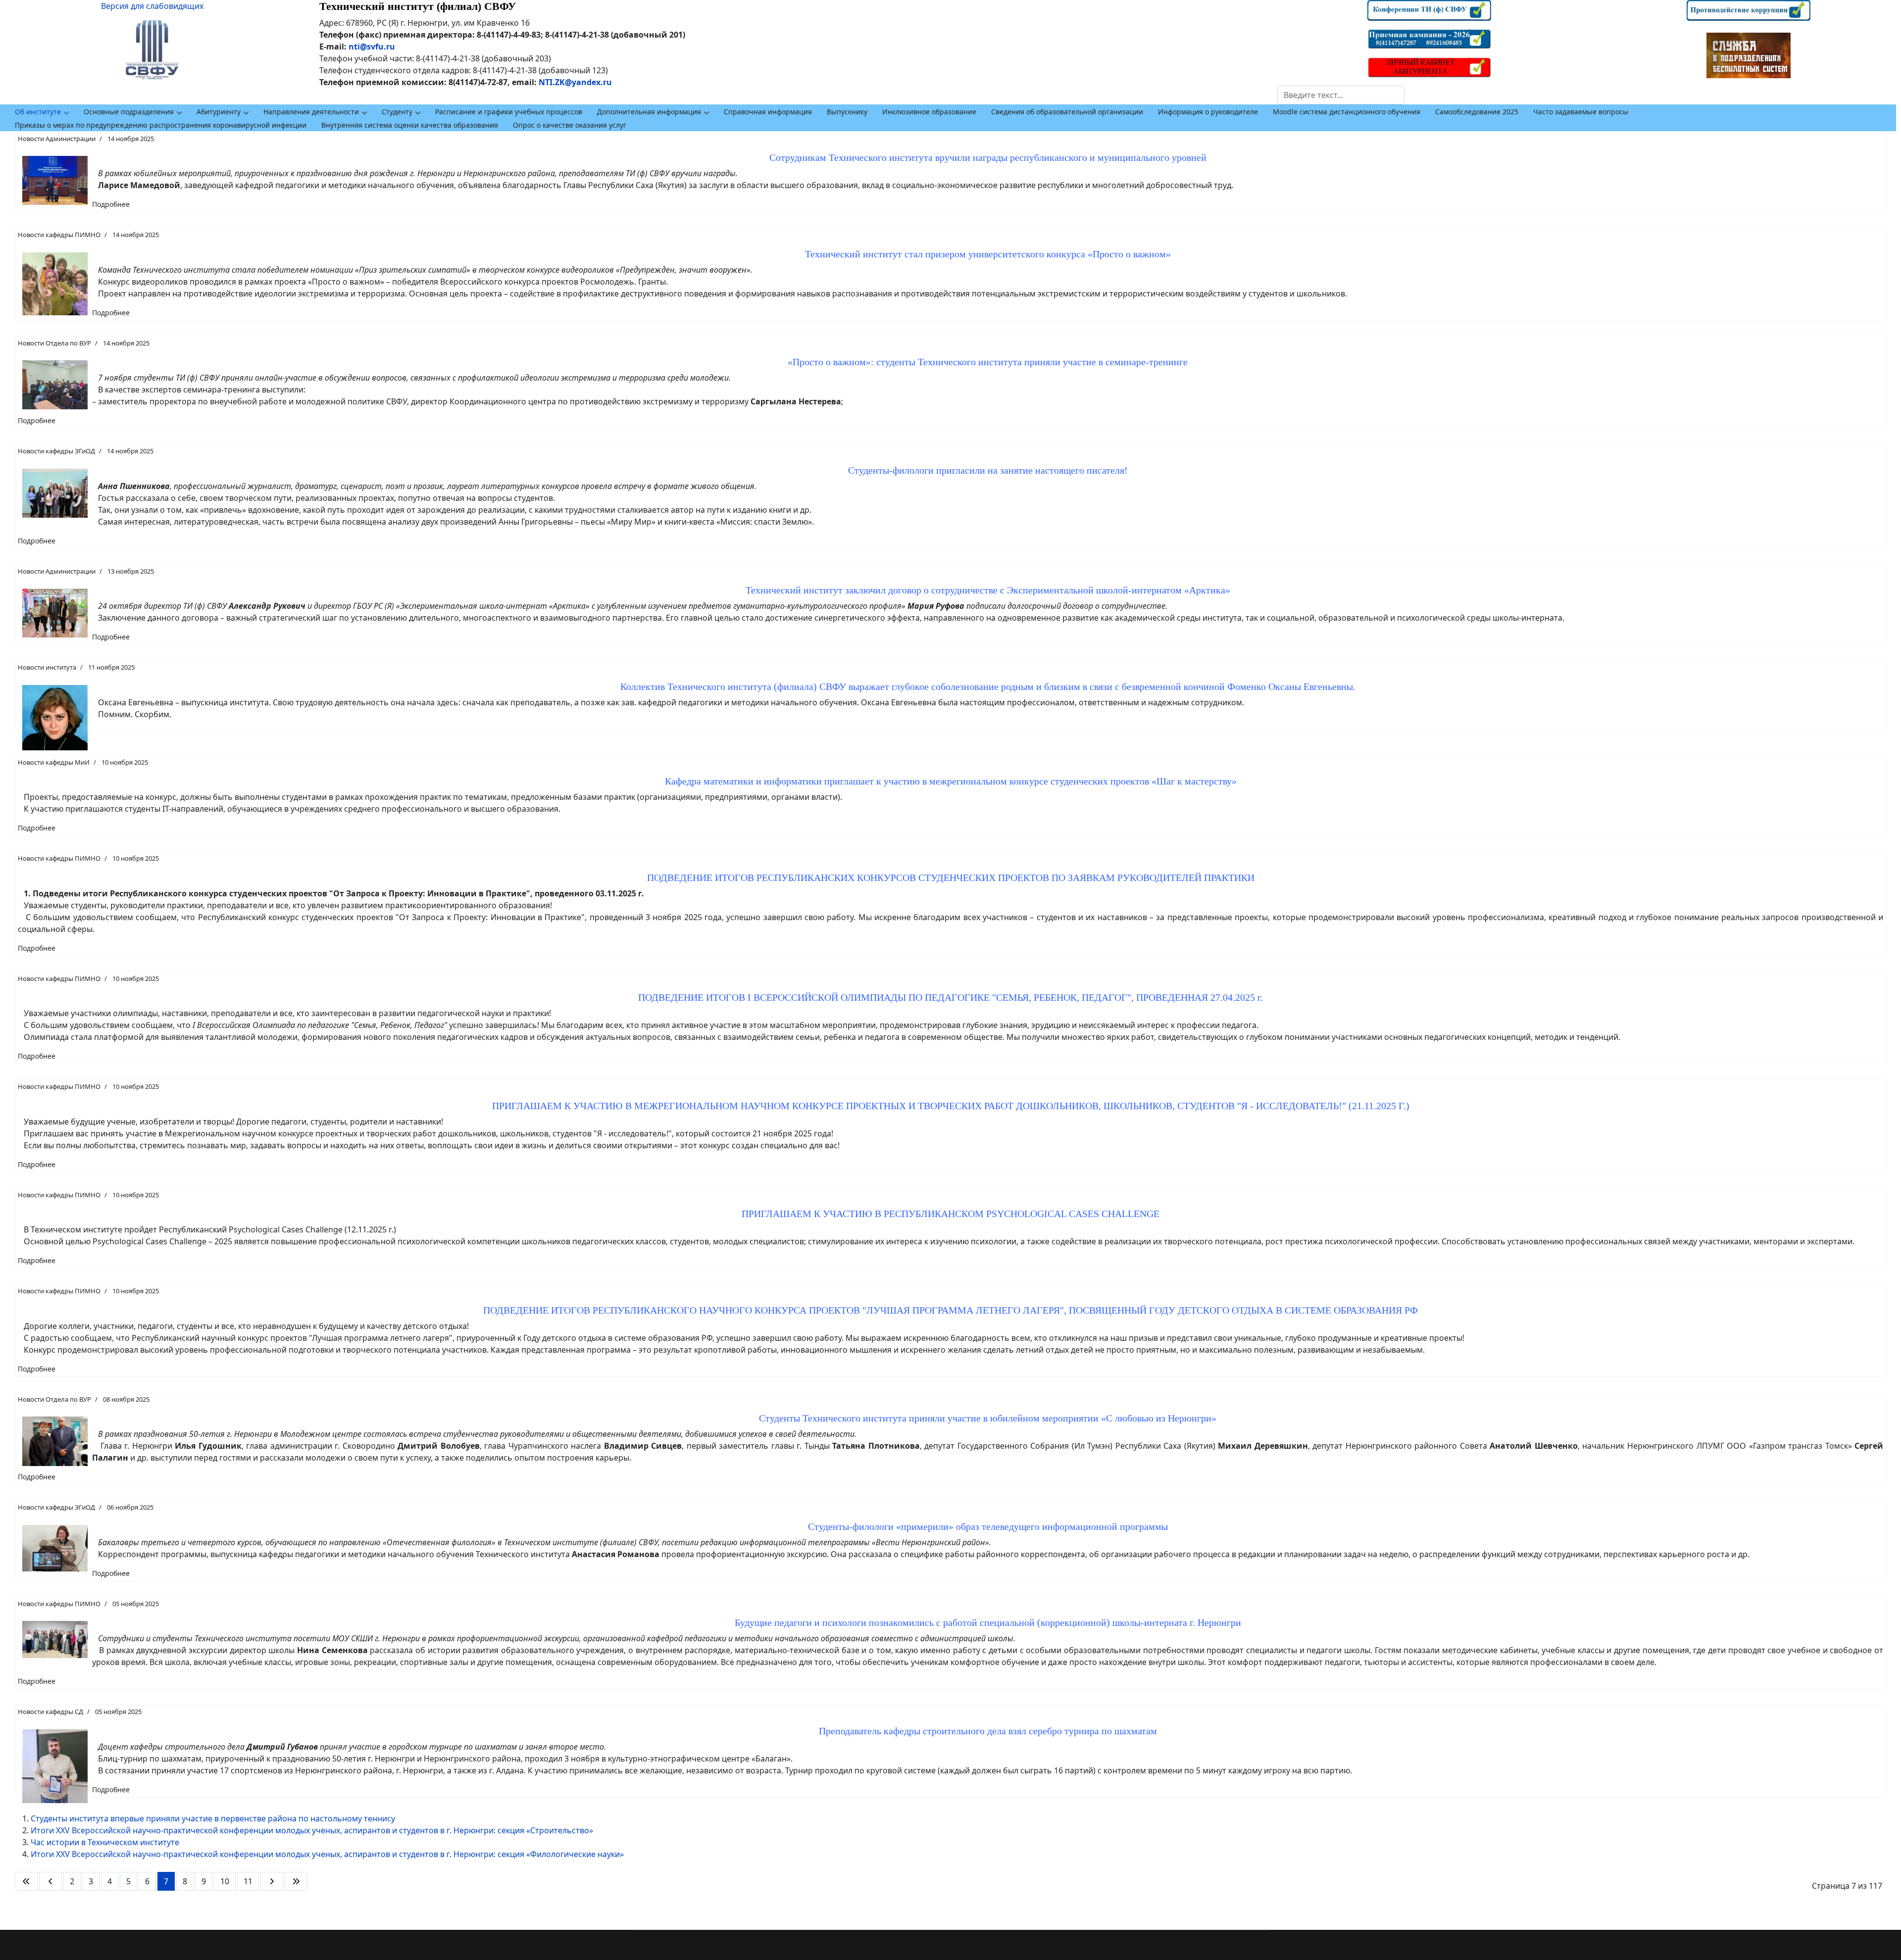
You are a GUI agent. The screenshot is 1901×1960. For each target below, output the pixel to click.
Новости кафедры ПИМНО (59, 235)
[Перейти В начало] (26, 1881)
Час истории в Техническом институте (105, 1842)
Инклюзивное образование (929, 112)
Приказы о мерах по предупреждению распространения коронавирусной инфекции (161, 125)
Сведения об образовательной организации (1067, 112)
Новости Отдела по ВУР (54, 343)
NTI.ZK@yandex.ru (575, 82)
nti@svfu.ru (372, 47)
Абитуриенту (219, 112)
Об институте (38, 112)
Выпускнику (847, 112)
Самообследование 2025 (1477, 112)
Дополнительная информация (649, 112)
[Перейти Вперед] (272, 1881)
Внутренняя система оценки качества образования (410, 125)
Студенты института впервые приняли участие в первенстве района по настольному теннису (213, 1818)
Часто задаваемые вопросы (1581, 112)
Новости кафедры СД (50, 1712)
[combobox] (1341, 95)
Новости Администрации (57, 139)
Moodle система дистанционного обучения (1347, 112)
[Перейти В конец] (296, 1881)
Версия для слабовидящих (152, 6)
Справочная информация (768, 112)
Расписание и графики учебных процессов (509, 112)
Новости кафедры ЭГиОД (56, 451)
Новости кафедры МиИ (54, 762)
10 (225, 1881)
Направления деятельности (311, 112)
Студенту (397, 112)
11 (248, 1881)
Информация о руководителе (1208, 112)
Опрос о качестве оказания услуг (570, 125)
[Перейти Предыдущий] (50, 1881)
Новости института (47, 667)
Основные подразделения (129, 112)
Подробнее (111, 204)
